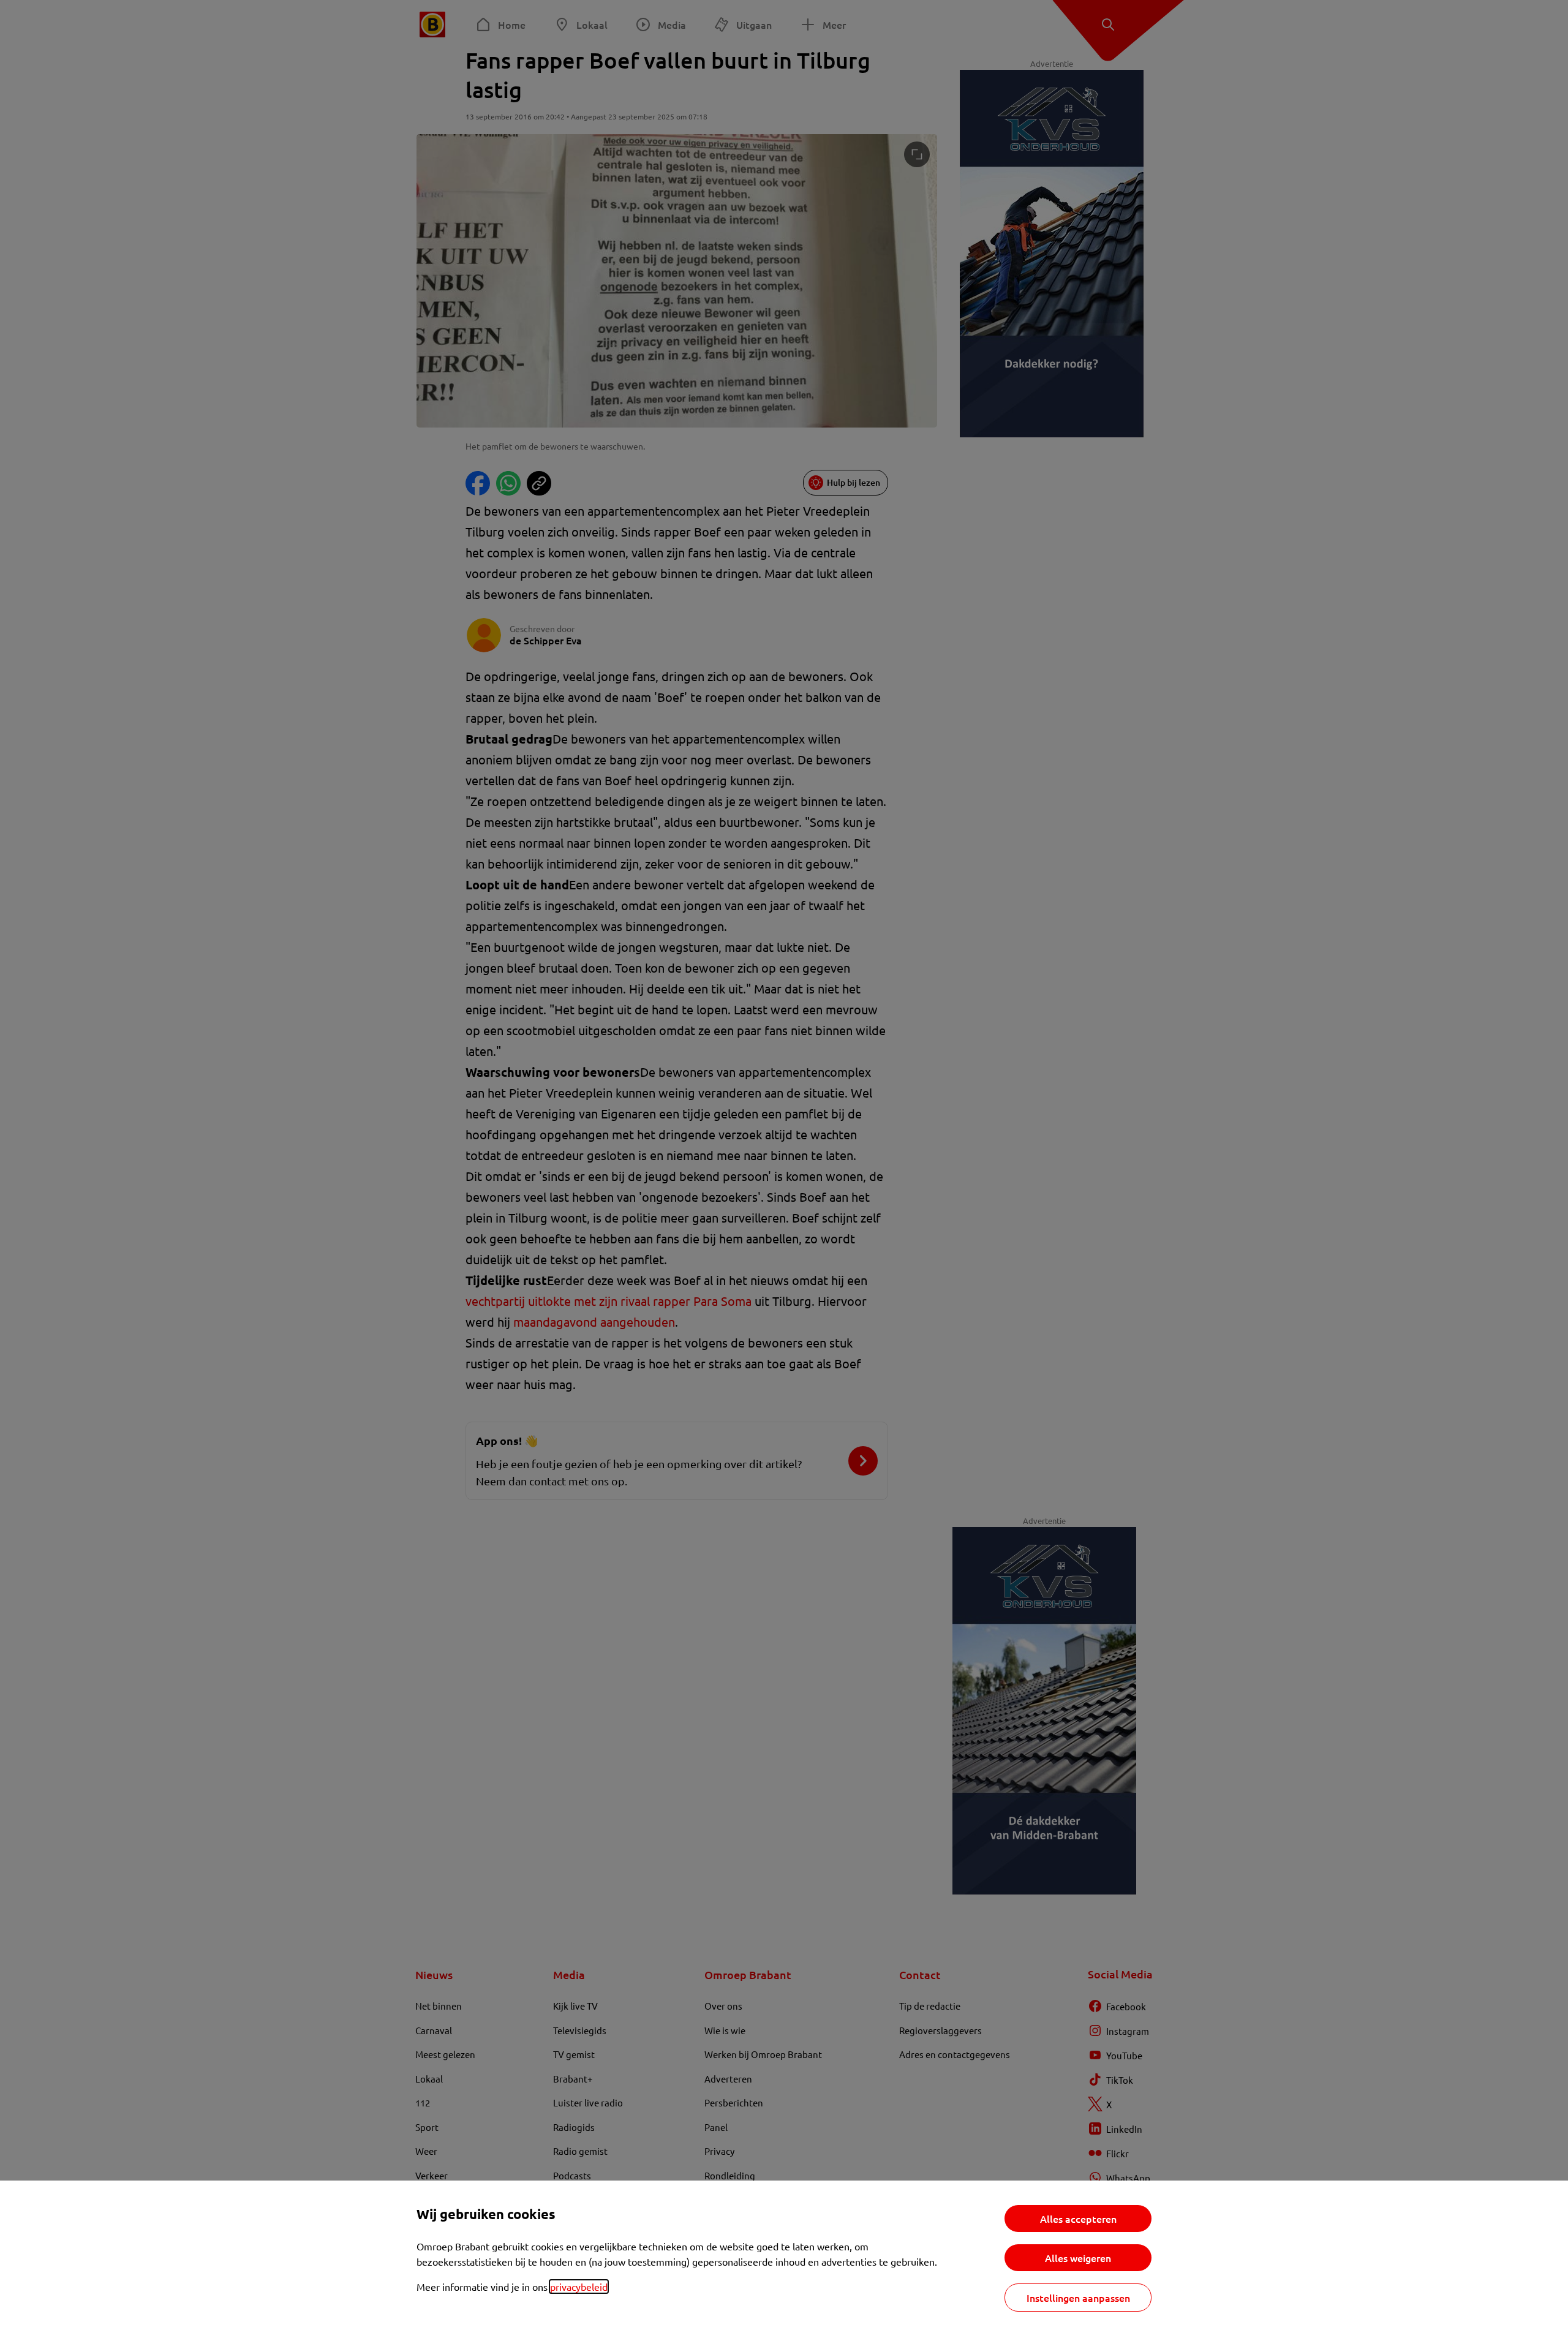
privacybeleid (579, 2287)
